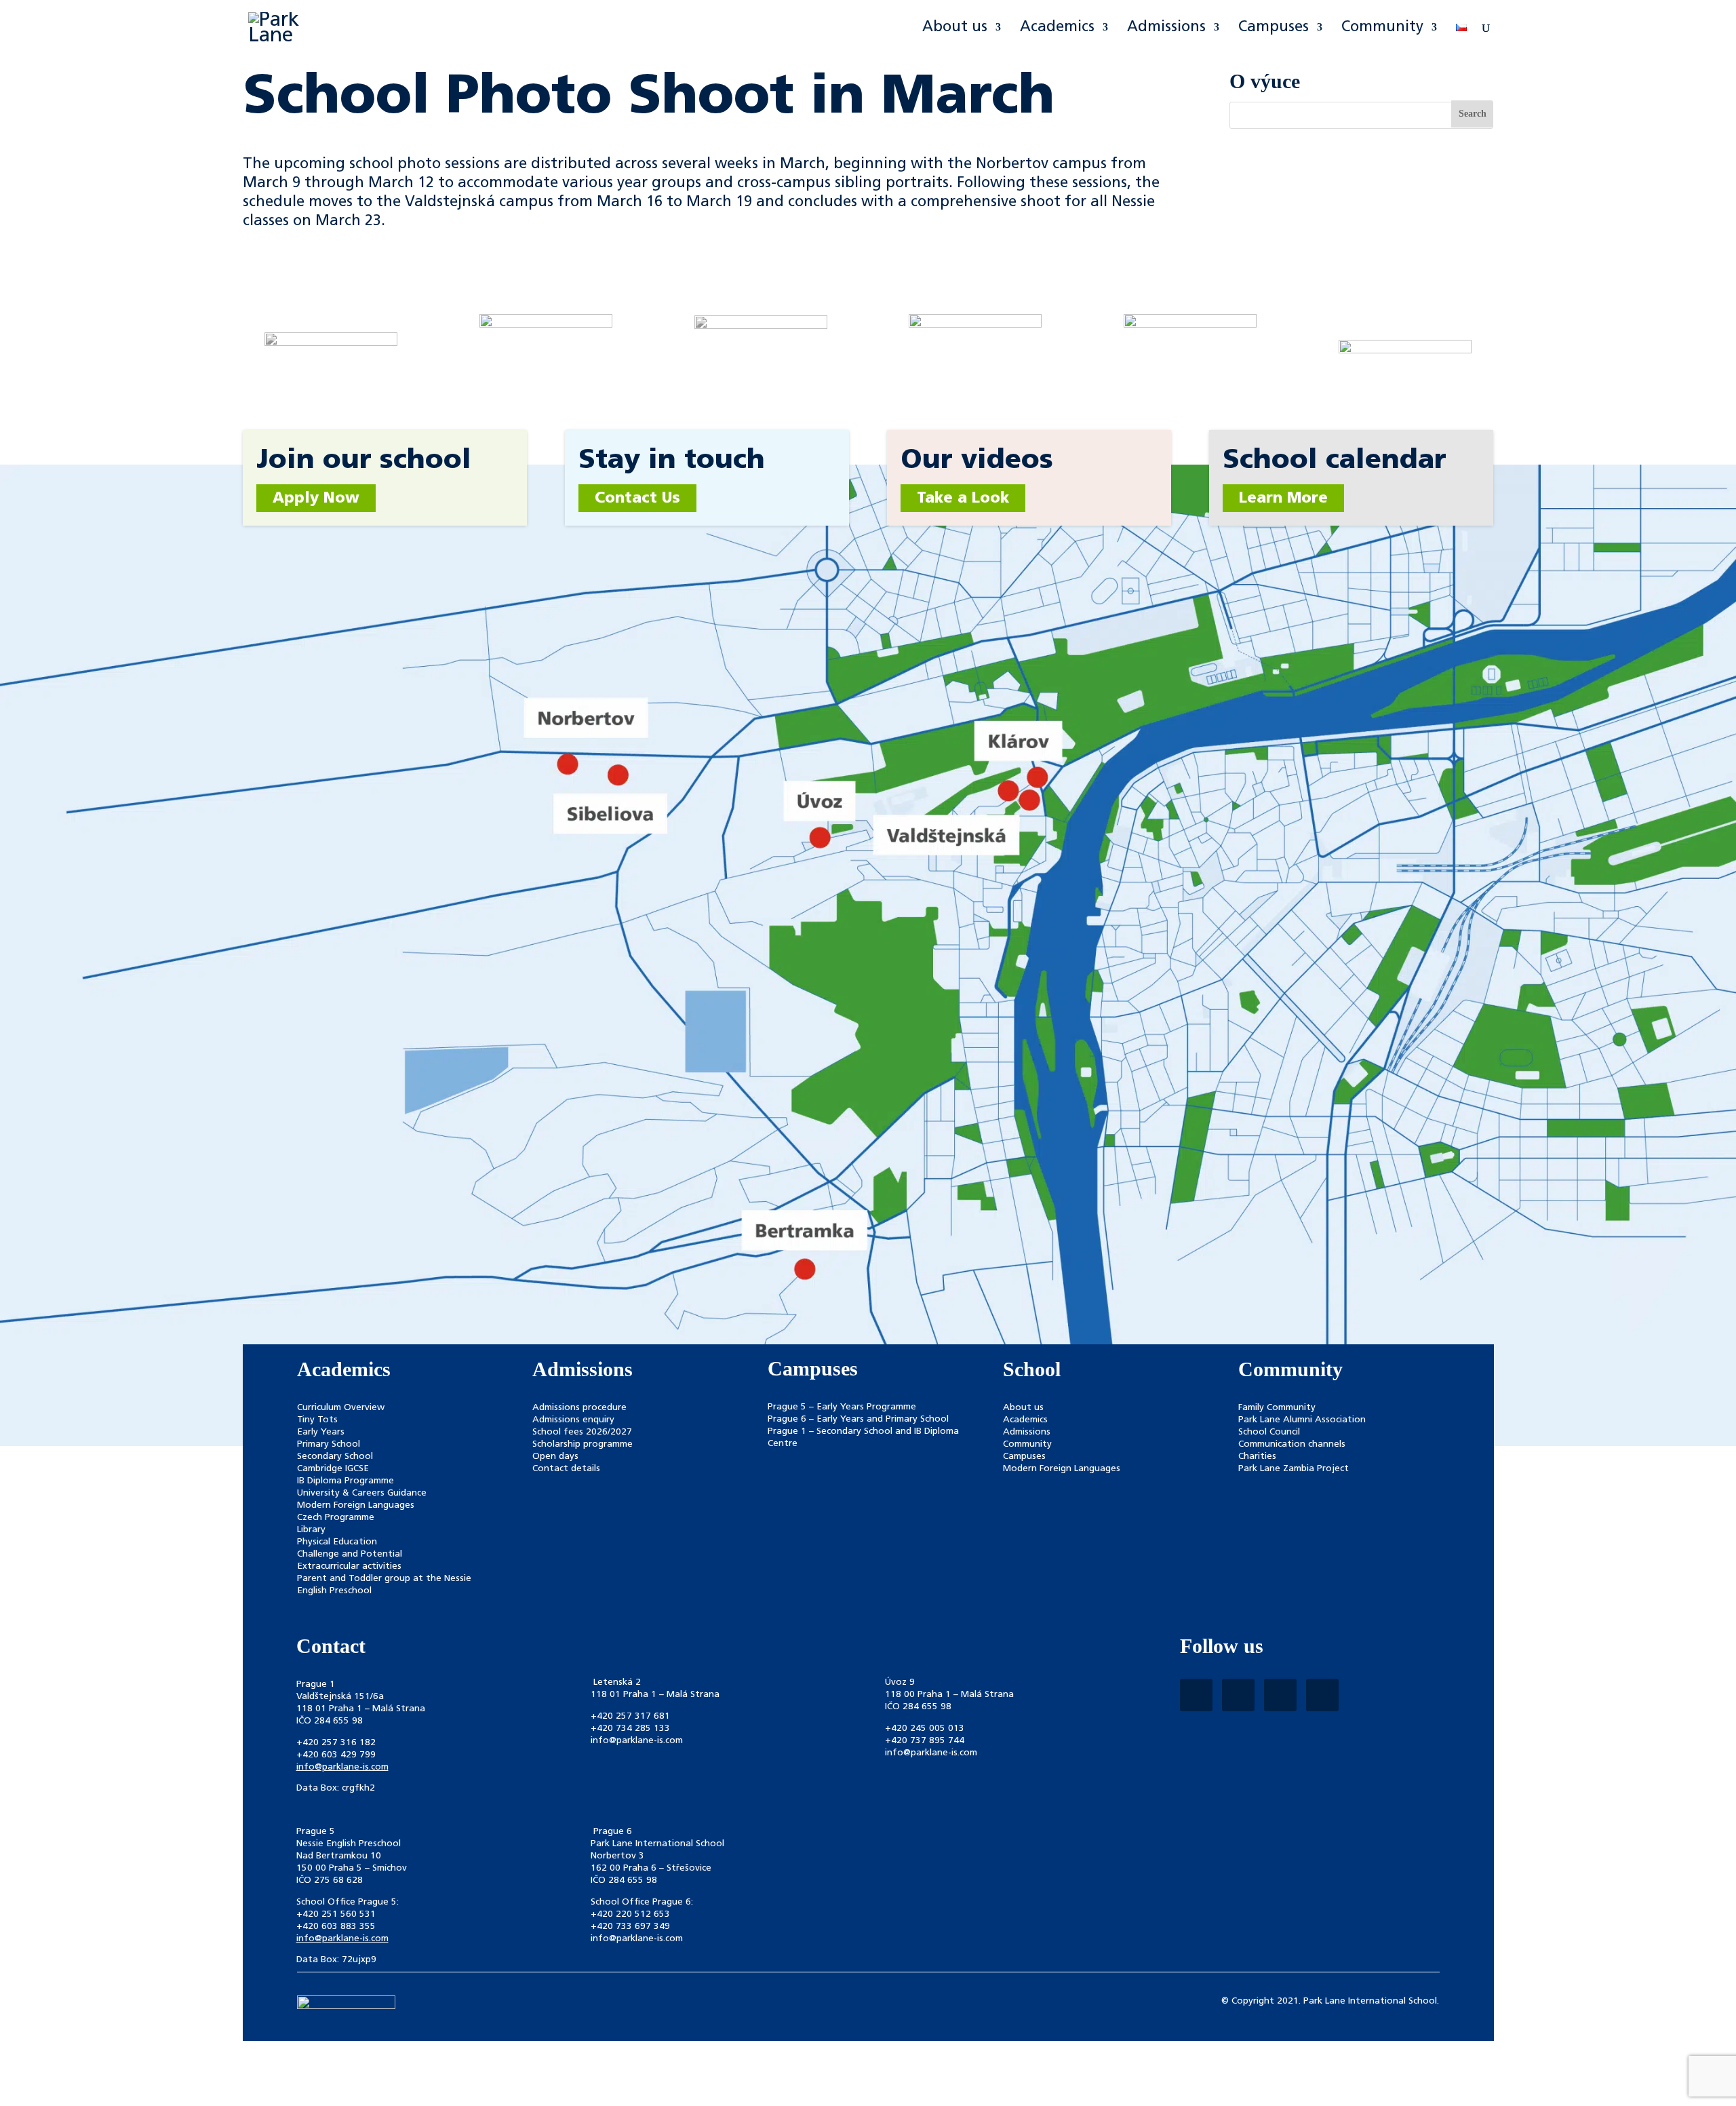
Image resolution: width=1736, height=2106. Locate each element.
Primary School (329, 1444)
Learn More (1283, 499)
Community (1382, 28)
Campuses (1274, 28)
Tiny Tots (317, 1420)
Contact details (566, 1469)
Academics (1057, 28)
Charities (1257, 1457)
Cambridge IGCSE (333, 1469)
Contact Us (637, 499)
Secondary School (335, 1457)
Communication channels (1292, 1444)
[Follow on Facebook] (1196, 1695)
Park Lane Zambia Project (1294, 1469)
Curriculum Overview (341, 1408)
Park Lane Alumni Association (1302, 1420)
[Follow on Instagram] (1238, 1695)
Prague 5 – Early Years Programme (842, 1407)
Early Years (321, 1432)
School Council (1269, 1432)
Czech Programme (336, 1518)
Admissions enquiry (573, 1420)
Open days (555, 1457)
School (1032, 1369)
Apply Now (316, 499)
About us (955, 28)
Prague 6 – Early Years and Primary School (858, 1419)
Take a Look (963, 499)
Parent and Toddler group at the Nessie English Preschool (384, 1585)
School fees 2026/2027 (582, 1432)
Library (311, 1530)
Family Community (1277, 1408)
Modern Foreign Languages (356, 1505)
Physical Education (337, 1542)
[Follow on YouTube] (1322, 1695)
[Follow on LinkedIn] (1280, 1695)
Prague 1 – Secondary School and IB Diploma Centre (863, 1438)
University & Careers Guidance (362, 1493)
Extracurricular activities (349, 1566)
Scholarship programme (583, 1444)
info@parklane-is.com (342, 1767)
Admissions (1166, 28)
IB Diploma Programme (346, 1481)
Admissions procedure (579, 1408)
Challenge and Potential (350, 1554)
